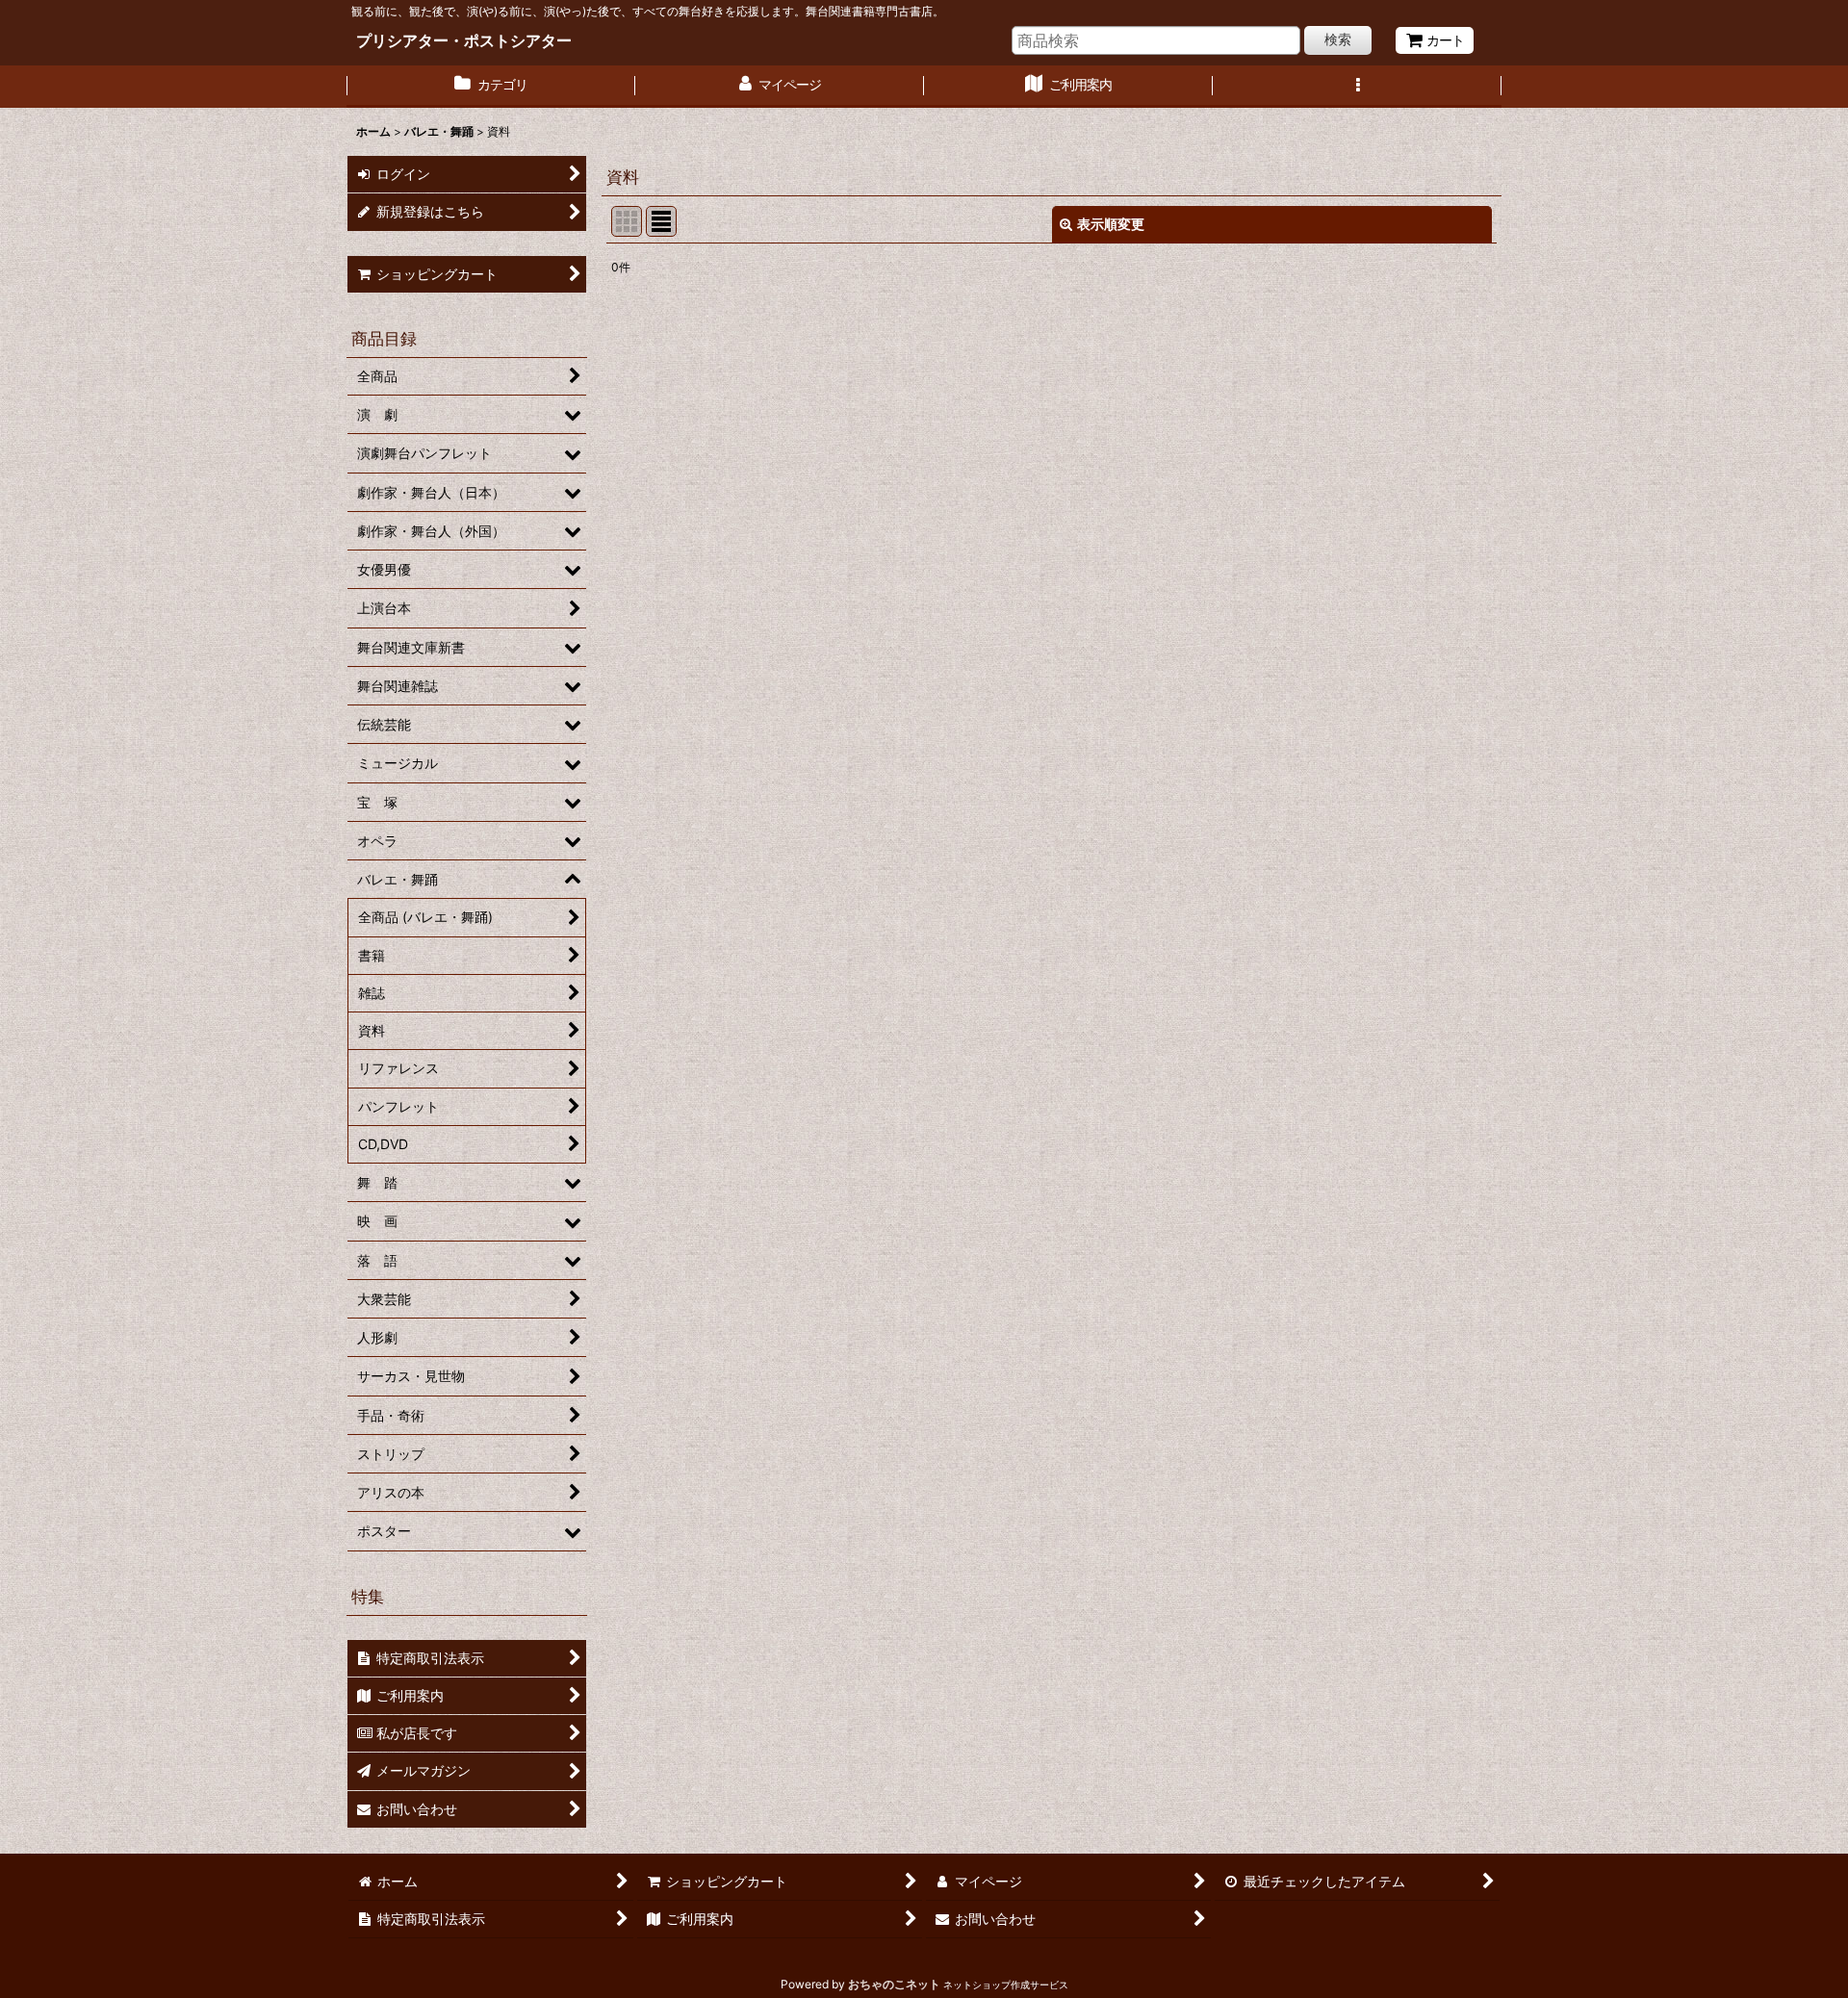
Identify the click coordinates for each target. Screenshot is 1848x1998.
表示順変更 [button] (1111, 224)
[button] (1357, 87)
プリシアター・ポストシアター (464, 40)
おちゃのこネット (894, 1984)
